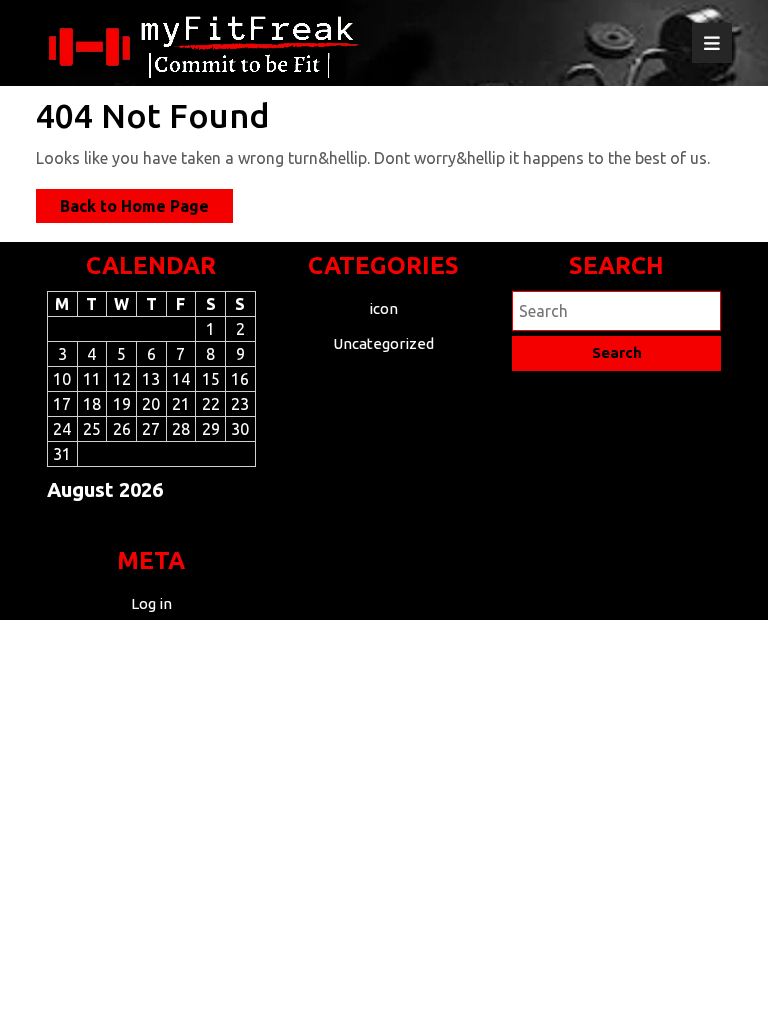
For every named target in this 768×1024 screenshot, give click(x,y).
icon (383, 308)
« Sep (143, 525)
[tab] (712, 43)
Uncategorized (383, 343)
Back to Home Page (146, 209)
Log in (151, 603)
